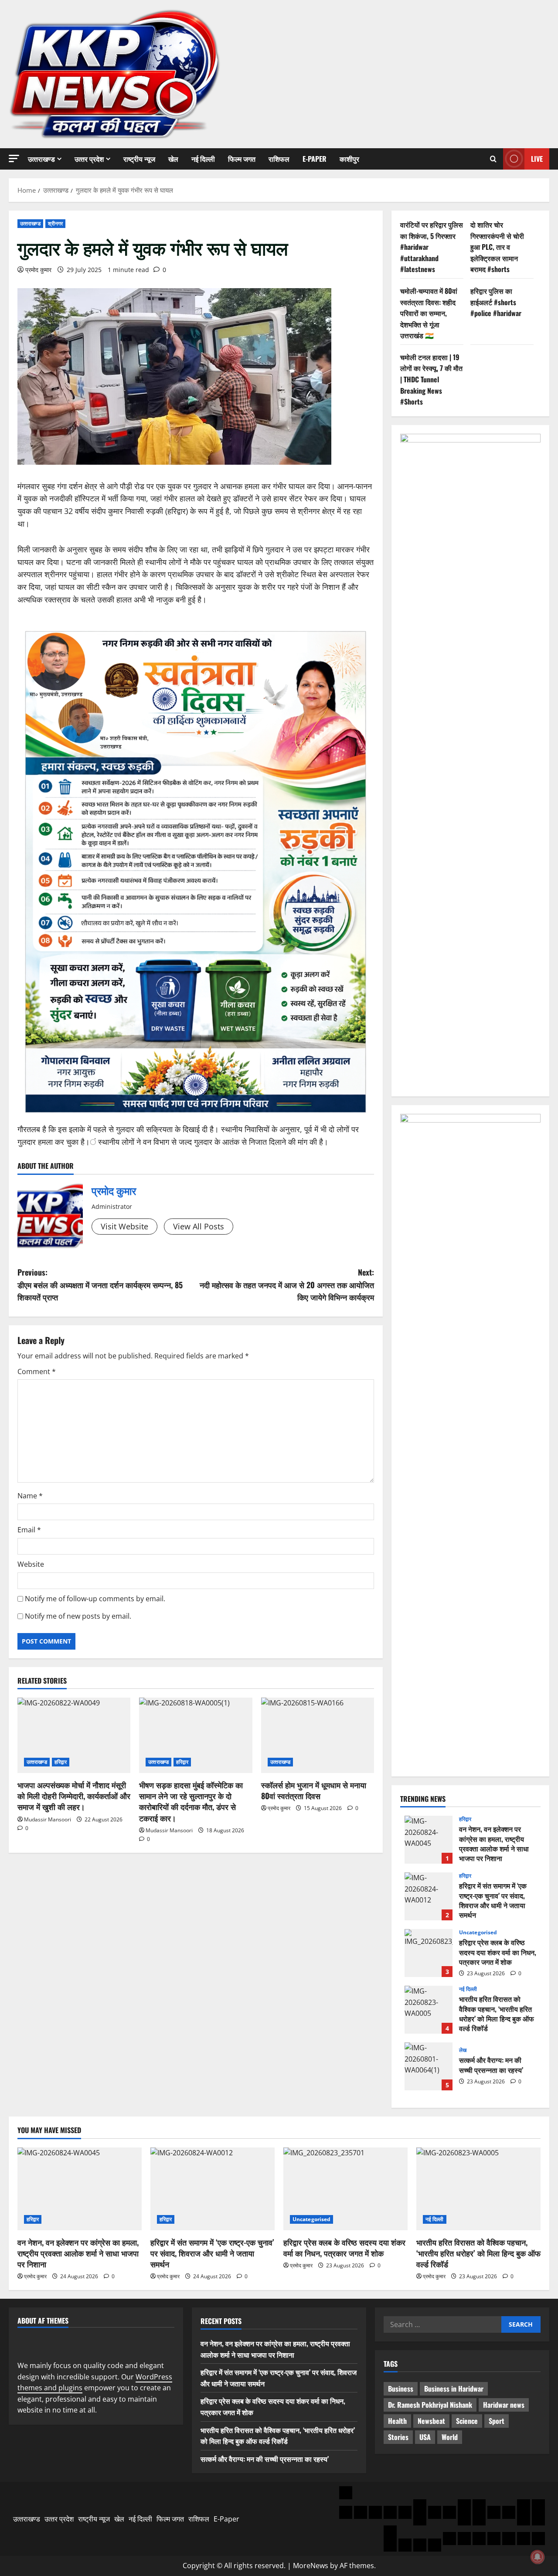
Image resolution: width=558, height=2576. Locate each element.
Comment (37, 1371)
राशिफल (279, 159)
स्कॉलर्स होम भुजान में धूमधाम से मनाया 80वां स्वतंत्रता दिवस (314, 1790)
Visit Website (124, 1226)
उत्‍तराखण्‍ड (41, 159)
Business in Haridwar (454, 2389)
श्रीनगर (56, 223)
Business (401, 2389)
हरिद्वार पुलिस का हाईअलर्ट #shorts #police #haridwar (496, 302)
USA (425, 2437)
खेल (173, 159)
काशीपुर (349, 159)
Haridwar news (504, 2405)
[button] (14, 158)
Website (31, 1564)
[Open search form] (493, 159)
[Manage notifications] (538, 2557)
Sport (497, 2421)
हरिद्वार (61, 1762)
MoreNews (311, 2566)
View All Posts (199, 1226)
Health (397, 2421)
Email (29, 1530)
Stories (398, 2437)
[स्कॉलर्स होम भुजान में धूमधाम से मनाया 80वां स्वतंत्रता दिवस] (318, 1735)
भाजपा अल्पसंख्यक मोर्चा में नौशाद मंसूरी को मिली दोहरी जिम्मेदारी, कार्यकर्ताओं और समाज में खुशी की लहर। (74, 1796)
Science (467, 2421)
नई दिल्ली (203, 159)
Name (30, 1496)
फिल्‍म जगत (242, 159)
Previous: (100, 1285)
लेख (463, 2050)
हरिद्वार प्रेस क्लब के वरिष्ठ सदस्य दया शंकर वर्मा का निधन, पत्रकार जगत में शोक (429, 1953)
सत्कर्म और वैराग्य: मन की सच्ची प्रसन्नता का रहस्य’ (429, 2066)
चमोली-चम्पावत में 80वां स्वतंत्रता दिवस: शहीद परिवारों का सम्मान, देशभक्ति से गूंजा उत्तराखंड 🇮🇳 (429, 313)
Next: (287, 1285)
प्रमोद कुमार (38, 270)
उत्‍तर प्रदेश (89, 159)
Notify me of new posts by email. (78, 1616)
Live (537, 159)
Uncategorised (478, 1933)
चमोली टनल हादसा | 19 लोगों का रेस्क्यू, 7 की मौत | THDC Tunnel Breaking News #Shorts (431, 379)
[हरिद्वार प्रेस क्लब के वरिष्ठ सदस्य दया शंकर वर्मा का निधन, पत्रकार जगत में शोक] (345, 2189)
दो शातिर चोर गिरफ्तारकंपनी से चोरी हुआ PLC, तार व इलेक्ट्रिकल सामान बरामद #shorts (497, 247)
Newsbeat (431, 2421)
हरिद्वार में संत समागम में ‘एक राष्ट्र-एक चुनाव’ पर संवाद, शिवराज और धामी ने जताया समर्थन (429, 1896)
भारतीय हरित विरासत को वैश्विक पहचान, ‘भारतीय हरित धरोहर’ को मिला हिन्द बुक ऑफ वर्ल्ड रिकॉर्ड (429, 2010)
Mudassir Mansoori (48, 1819)
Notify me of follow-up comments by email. (95, 1599)
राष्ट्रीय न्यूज (139, 159)
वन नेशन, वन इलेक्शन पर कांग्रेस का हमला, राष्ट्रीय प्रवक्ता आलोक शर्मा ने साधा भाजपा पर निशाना (429, 1840)
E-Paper (315, 159)
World (450, 2437)
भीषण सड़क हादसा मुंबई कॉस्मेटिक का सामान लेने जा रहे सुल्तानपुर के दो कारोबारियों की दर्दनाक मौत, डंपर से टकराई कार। (191, 1801)
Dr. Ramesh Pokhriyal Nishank (430, 2405)
